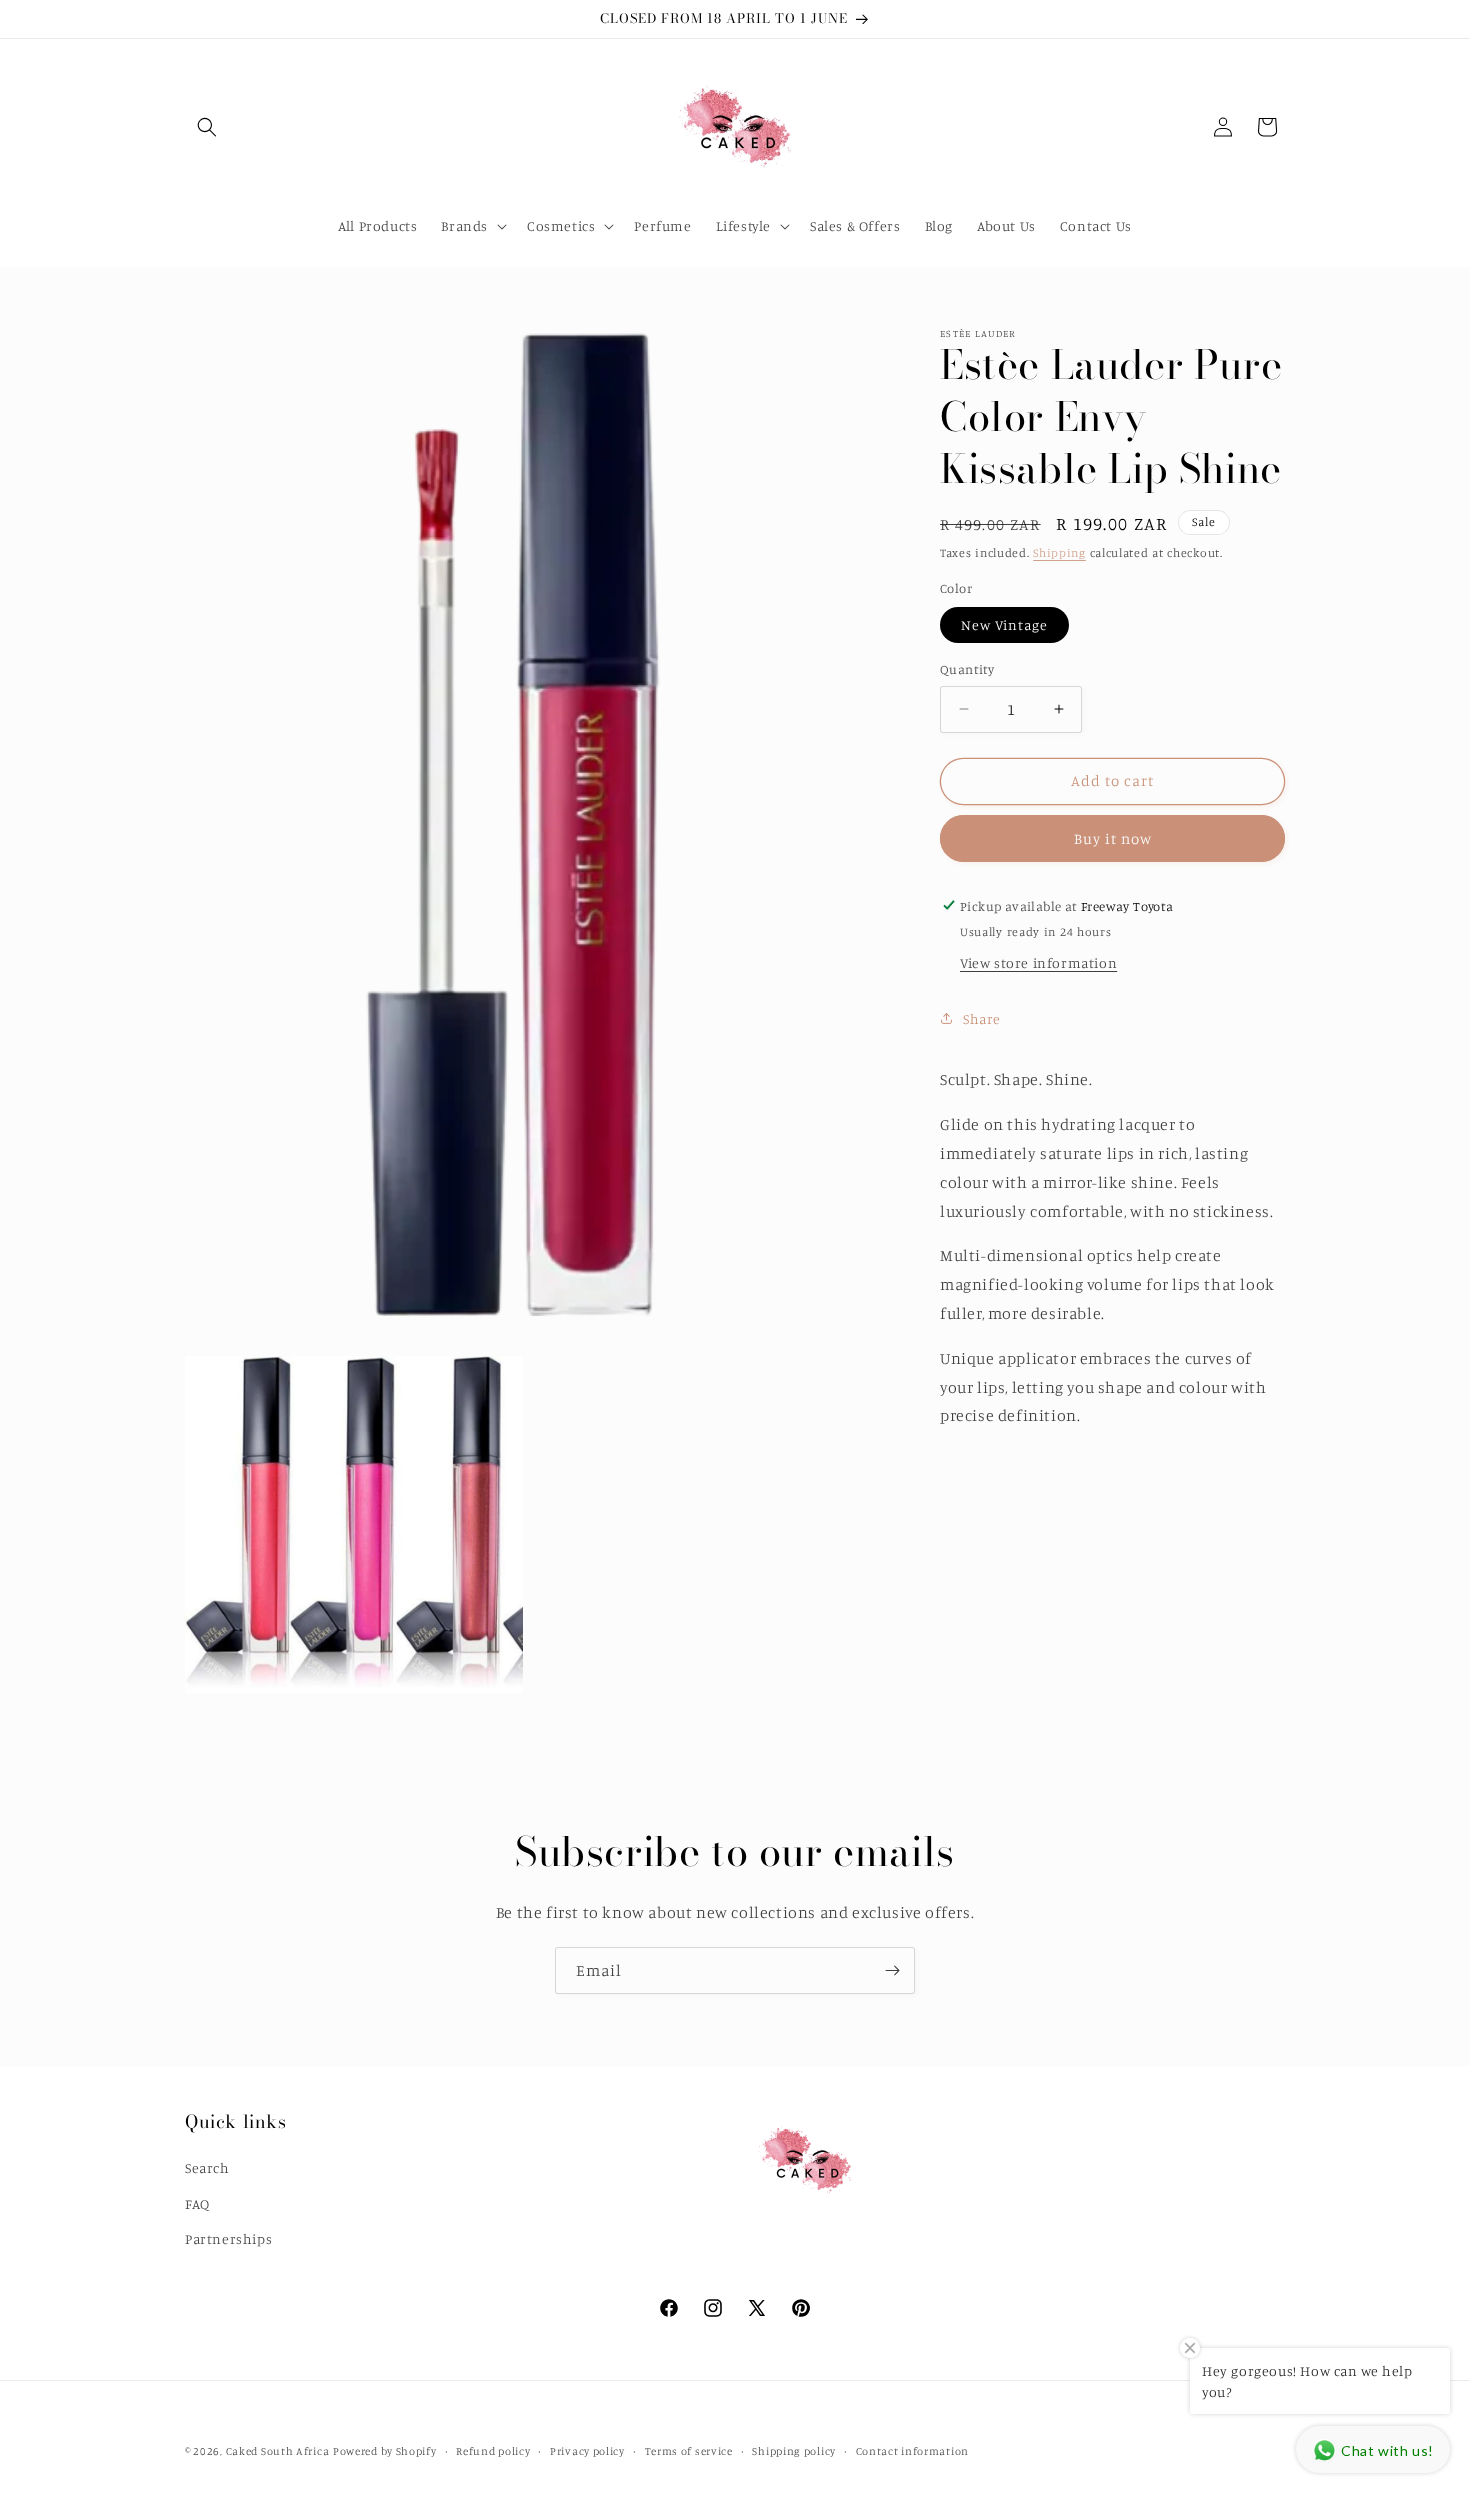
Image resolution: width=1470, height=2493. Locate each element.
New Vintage (1004, 624)
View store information (1038, 962)
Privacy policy (587, 2450)
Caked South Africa (278, 2451)
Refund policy (493, 2450)
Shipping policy (794, 2450)
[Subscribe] (892, 1970)
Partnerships (228, 2237)
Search (207, 2167)
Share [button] (982, 1017)
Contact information (912, 2450)
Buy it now (1113, 837)
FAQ (197, 2202)
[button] (207, 127)
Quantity (967, 669)
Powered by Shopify (385, 2451)
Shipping (1059, 552)
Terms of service (689, 2450)
